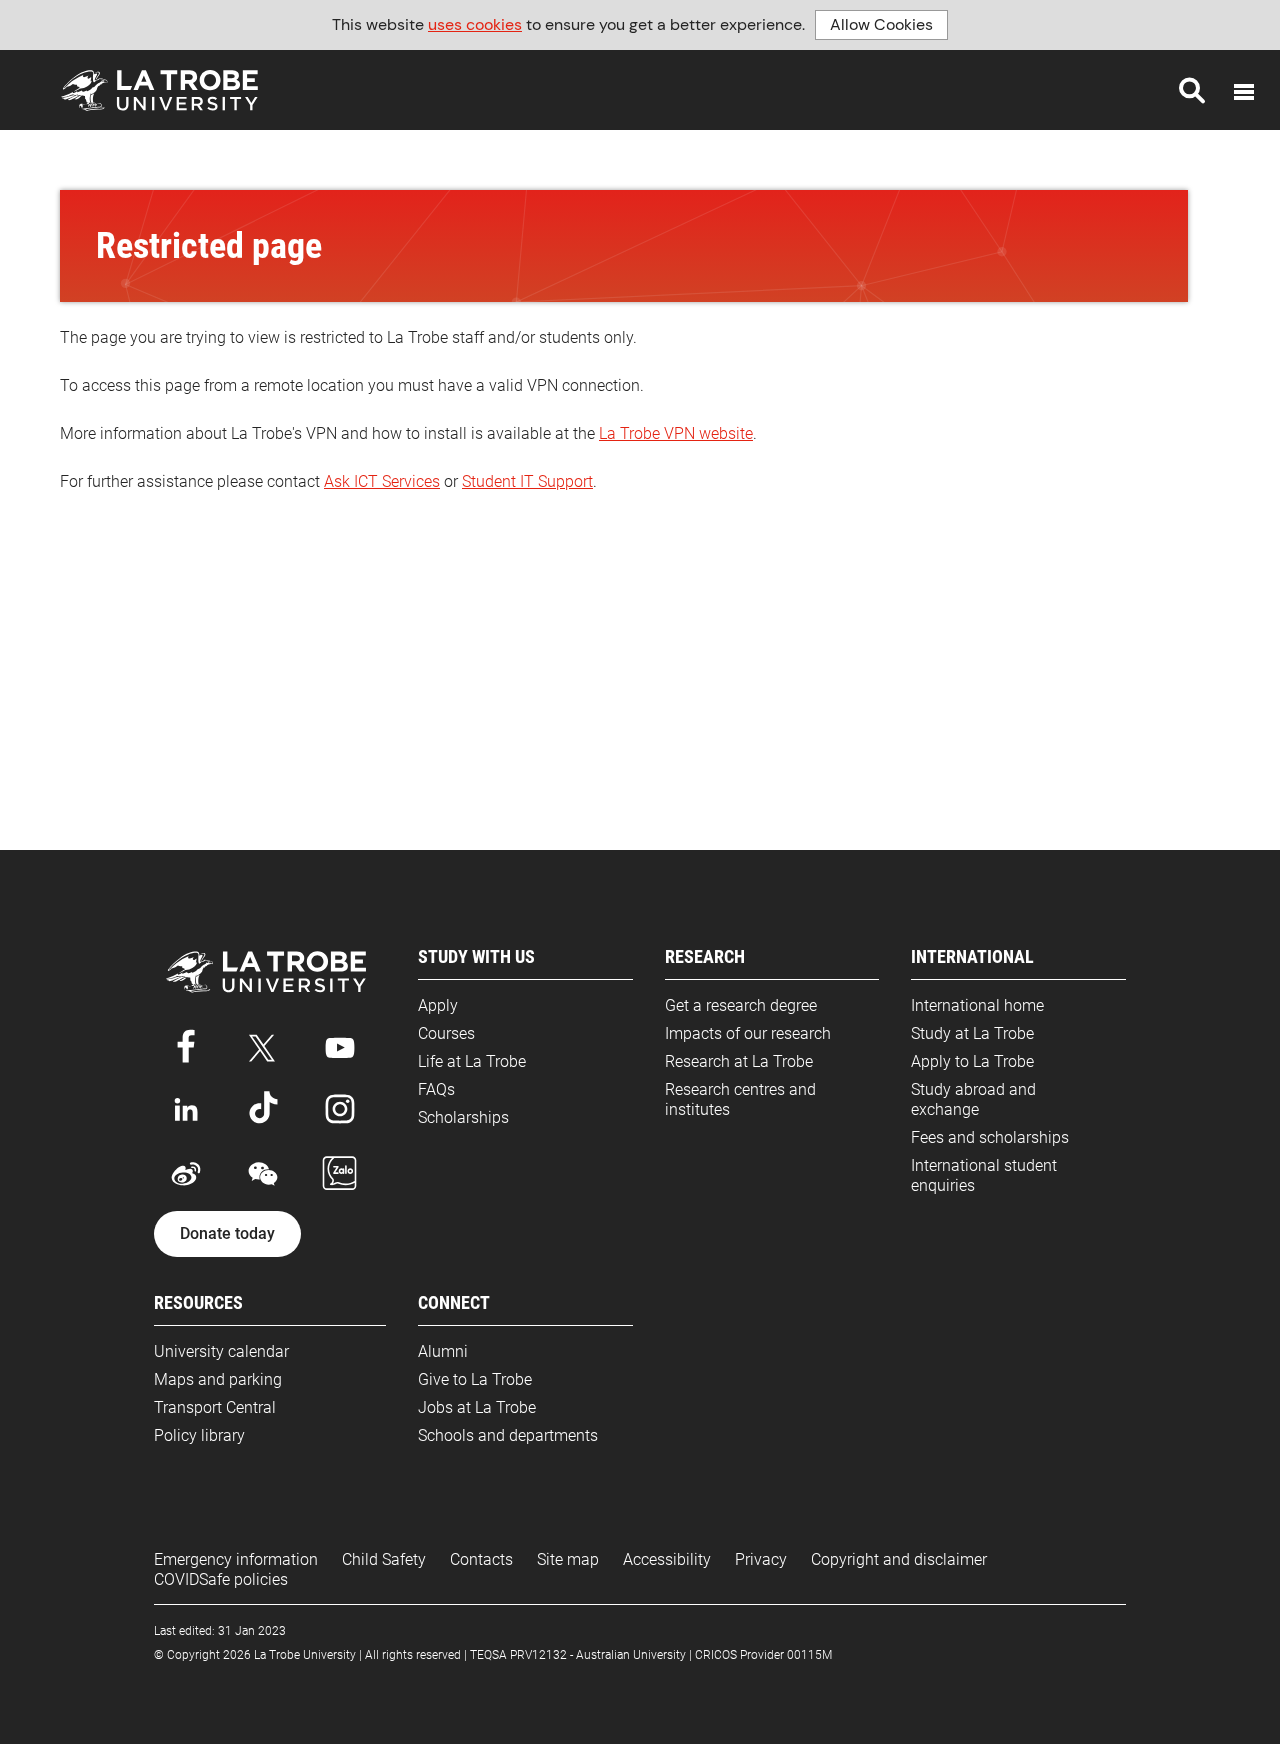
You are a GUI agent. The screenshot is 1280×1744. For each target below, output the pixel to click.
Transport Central (215, 1407)
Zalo (340, 1174)
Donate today (227, 1234)
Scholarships (463, 1117)
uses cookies (475, 24)
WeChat (263, 1174)
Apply (438, 1005)
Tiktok (263, 1109)
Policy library (199, 1435)
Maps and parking (218, 1379)
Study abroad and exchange (973, 1099)
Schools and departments (508, 1435)
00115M (809, 1655)
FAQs (436, 1089)
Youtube (340, 1044)
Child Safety (384, 1559)
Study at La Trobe (972, 1033)
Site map (568, 1559)
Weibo (186, 1174)
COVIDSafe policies (221, 1579)
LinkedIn (186, 1109)
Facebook (186, 1044)
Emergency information (236, 1559)
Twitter (263, 1044)
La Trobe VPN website (676, 433)
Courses (446, 1033)
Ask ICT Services (382, 481)
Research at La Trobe (739, 1061)
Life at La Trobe (472, 1061)
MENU (1244, 92)
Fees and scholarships (990, 1137)
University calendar (221, 1351)
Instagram (340, 1109)
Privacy (761, 1559)
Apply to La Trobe (972, 1061)
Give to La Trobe (475, 1379)
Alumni (443, 1351)
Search (1192, 90)
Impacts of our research (748, 1033)
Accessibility (667, 1559)
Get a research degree (741, 1005)
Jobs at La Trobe (477, 1407)
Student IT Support (527, 481)
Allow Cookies (881, 24)
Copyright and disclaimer (899, 1559)
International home (977, 1005)
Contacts (481, 1559)
